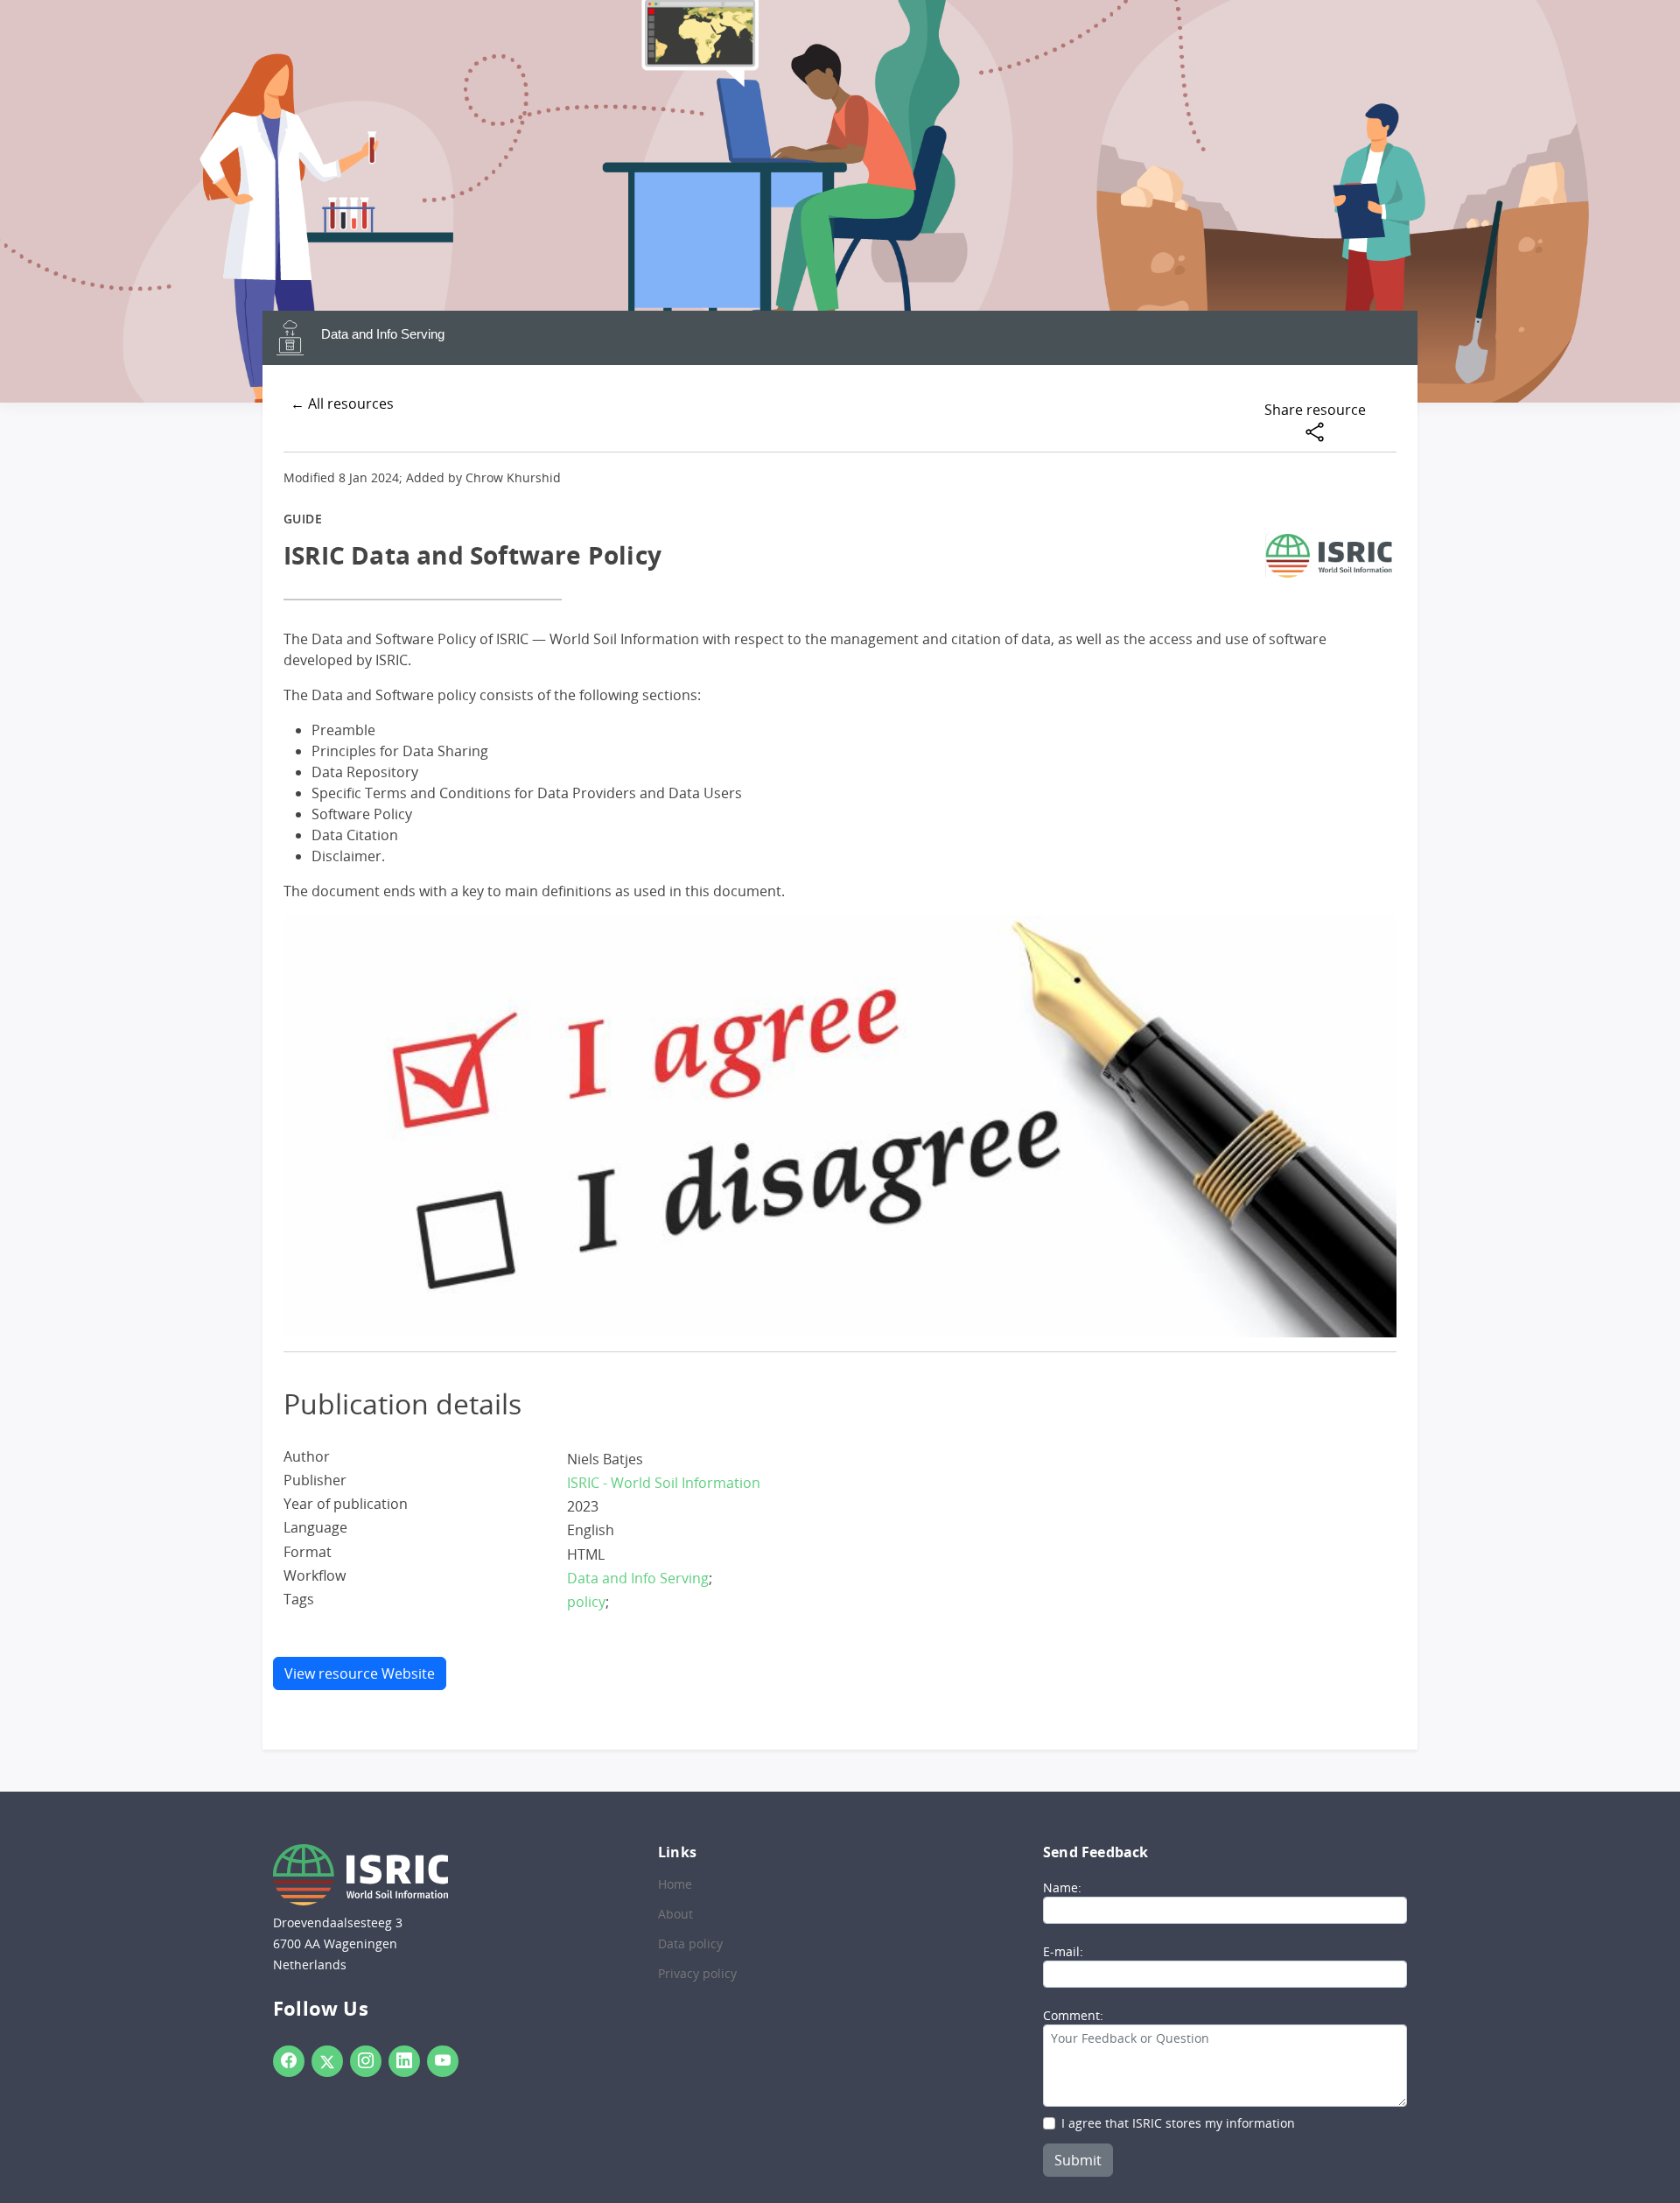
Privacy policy (697, 1974)
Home (675, 1884)
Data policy (690, 1944)
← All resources (342, 403)
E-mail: (1063, 1951)
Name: (1062, 1887)
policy (586, 1602)
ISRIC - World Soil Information (664, 1483)
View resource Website (360, 1673)
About (675, 1914)
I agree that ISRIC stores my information (1178, 2123)
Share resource (1315, 410)
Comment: (1073, 2015)
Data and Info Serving (383, 334)
